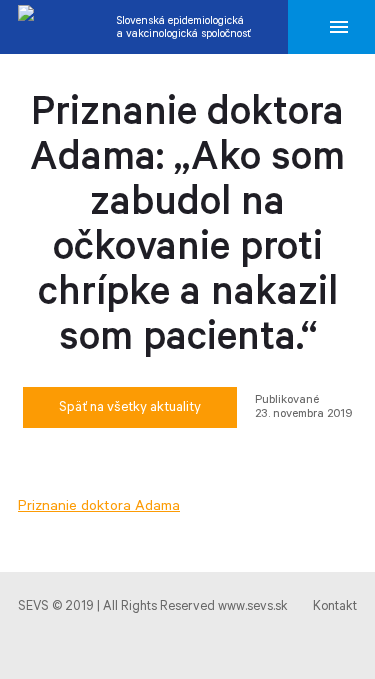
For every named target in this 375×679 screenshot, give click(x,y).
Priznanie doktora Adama (99, 506)
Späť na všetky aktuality (130, 407)
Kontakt (335, 606)
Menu (339, 27)
